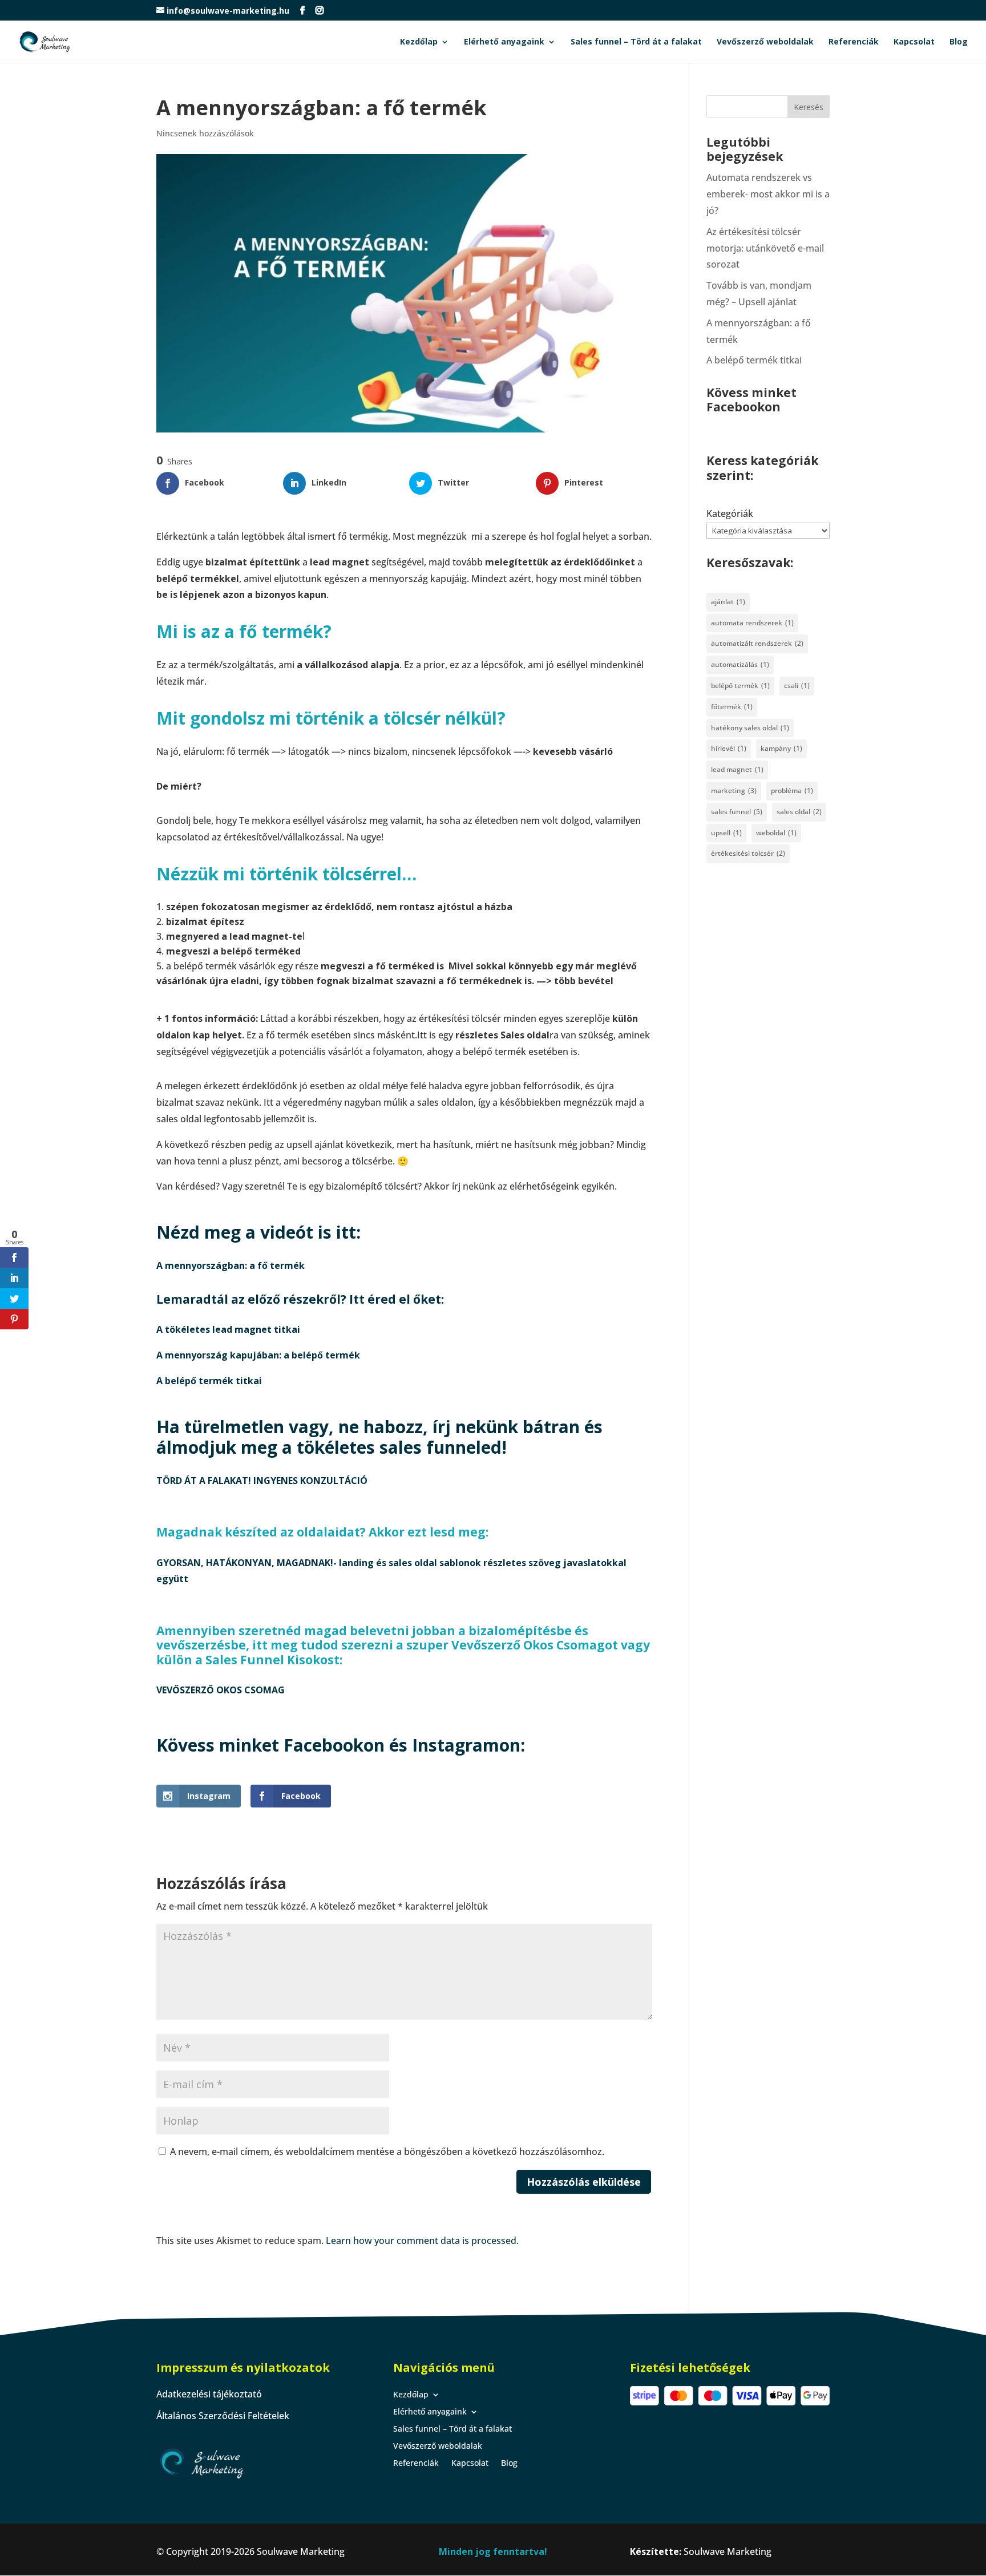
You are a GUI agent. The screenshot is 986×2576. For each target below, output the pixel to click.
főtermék (732, 707)
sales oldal (799, 812)
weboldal (776, 833)
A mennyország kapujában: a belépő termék (258, 1355)
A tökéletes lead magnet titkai (228, 1329)
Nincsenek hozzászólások (205, 133)
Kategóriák (730, 513)
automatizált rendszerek (757, 643)
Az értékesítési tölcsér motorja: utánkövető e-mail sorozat (765, 248)
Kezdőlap (419, 42)
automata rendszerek (752, 623)
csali (797, 686)
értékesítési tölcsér (748, 853)
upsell (726, 833)
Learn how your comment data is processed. (422, 2241)
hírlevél (729, 748)
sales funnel (737, 812)
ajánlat (728, 602)
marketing (734, 790)
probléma (792, 790)
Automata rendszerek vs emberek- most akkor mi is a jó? (768, 194)
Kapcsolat (914, 42)
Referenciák (854, 42)
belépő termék (740, 686)
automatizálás (740, 664)
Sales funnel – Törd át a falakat (636, 42)
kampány (781, 748)
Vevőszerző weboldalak (765, 42)
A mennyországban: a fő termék (231, 1265)
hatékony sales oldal (750, 728)
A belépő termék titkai (209, 1381)
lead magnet (737, 769)
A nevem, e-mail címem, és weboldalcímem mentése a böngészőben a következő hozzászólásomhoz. (387, 2152)
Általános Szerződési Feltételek (223, 2416)
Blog (959, 42)
